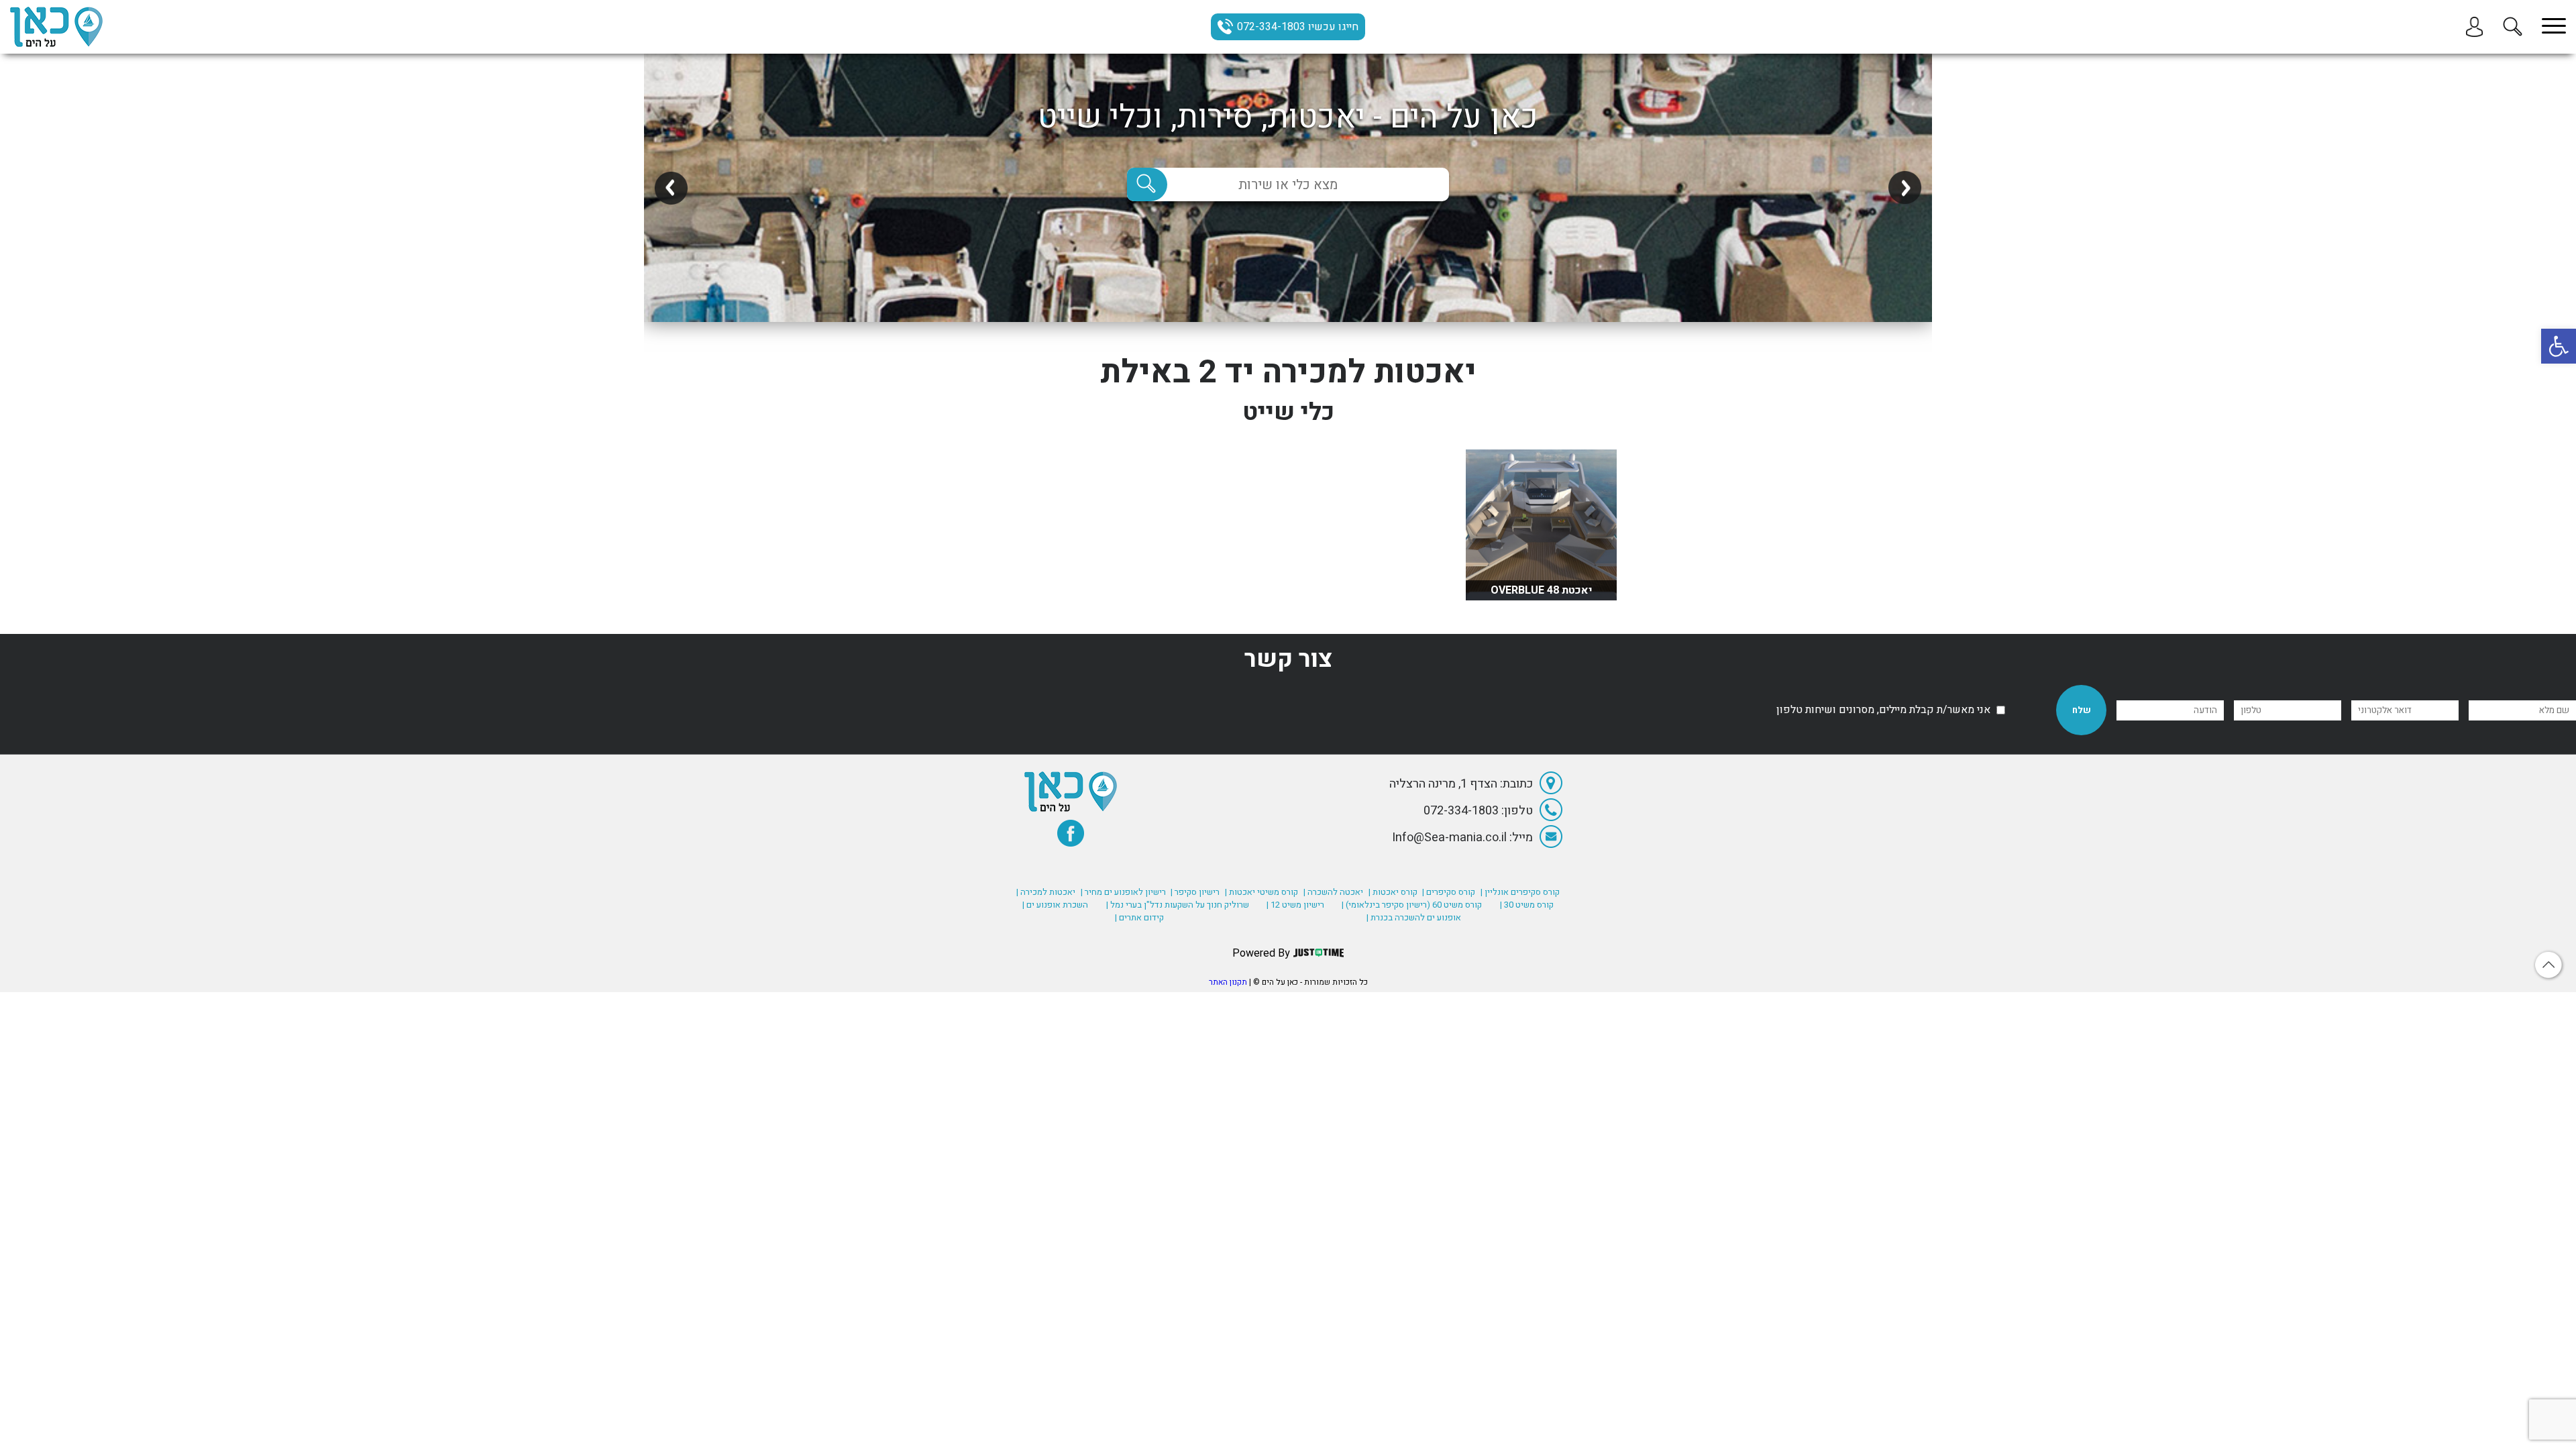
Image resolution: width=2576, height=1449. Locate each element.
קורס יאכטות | (1393, 892)
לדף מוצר (1542, 580)
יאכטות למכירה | (1046, 892)
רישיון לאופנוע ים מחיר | (1123, 892)
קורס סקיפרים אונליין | (1520, 892)
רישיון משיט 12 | (1295, 905)
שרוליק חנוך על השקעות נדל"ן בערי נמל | (1178, 905)
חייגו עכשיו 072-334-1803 (1298, 27)
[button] (2559, 346)
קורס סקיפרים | (1449, 892)
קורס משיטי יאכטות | (1262, 892)
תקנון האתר (1228, 982)
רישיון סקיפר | (1195, 892)
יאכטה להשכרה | (1333, 892)
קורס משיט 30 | (1527, 905)
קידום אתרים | (1139, 917)
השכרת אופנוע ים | (1055, 905)
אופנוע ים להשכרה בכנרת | (1414, 917)
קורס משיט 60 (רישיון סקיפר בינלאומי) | (1412, 905)
